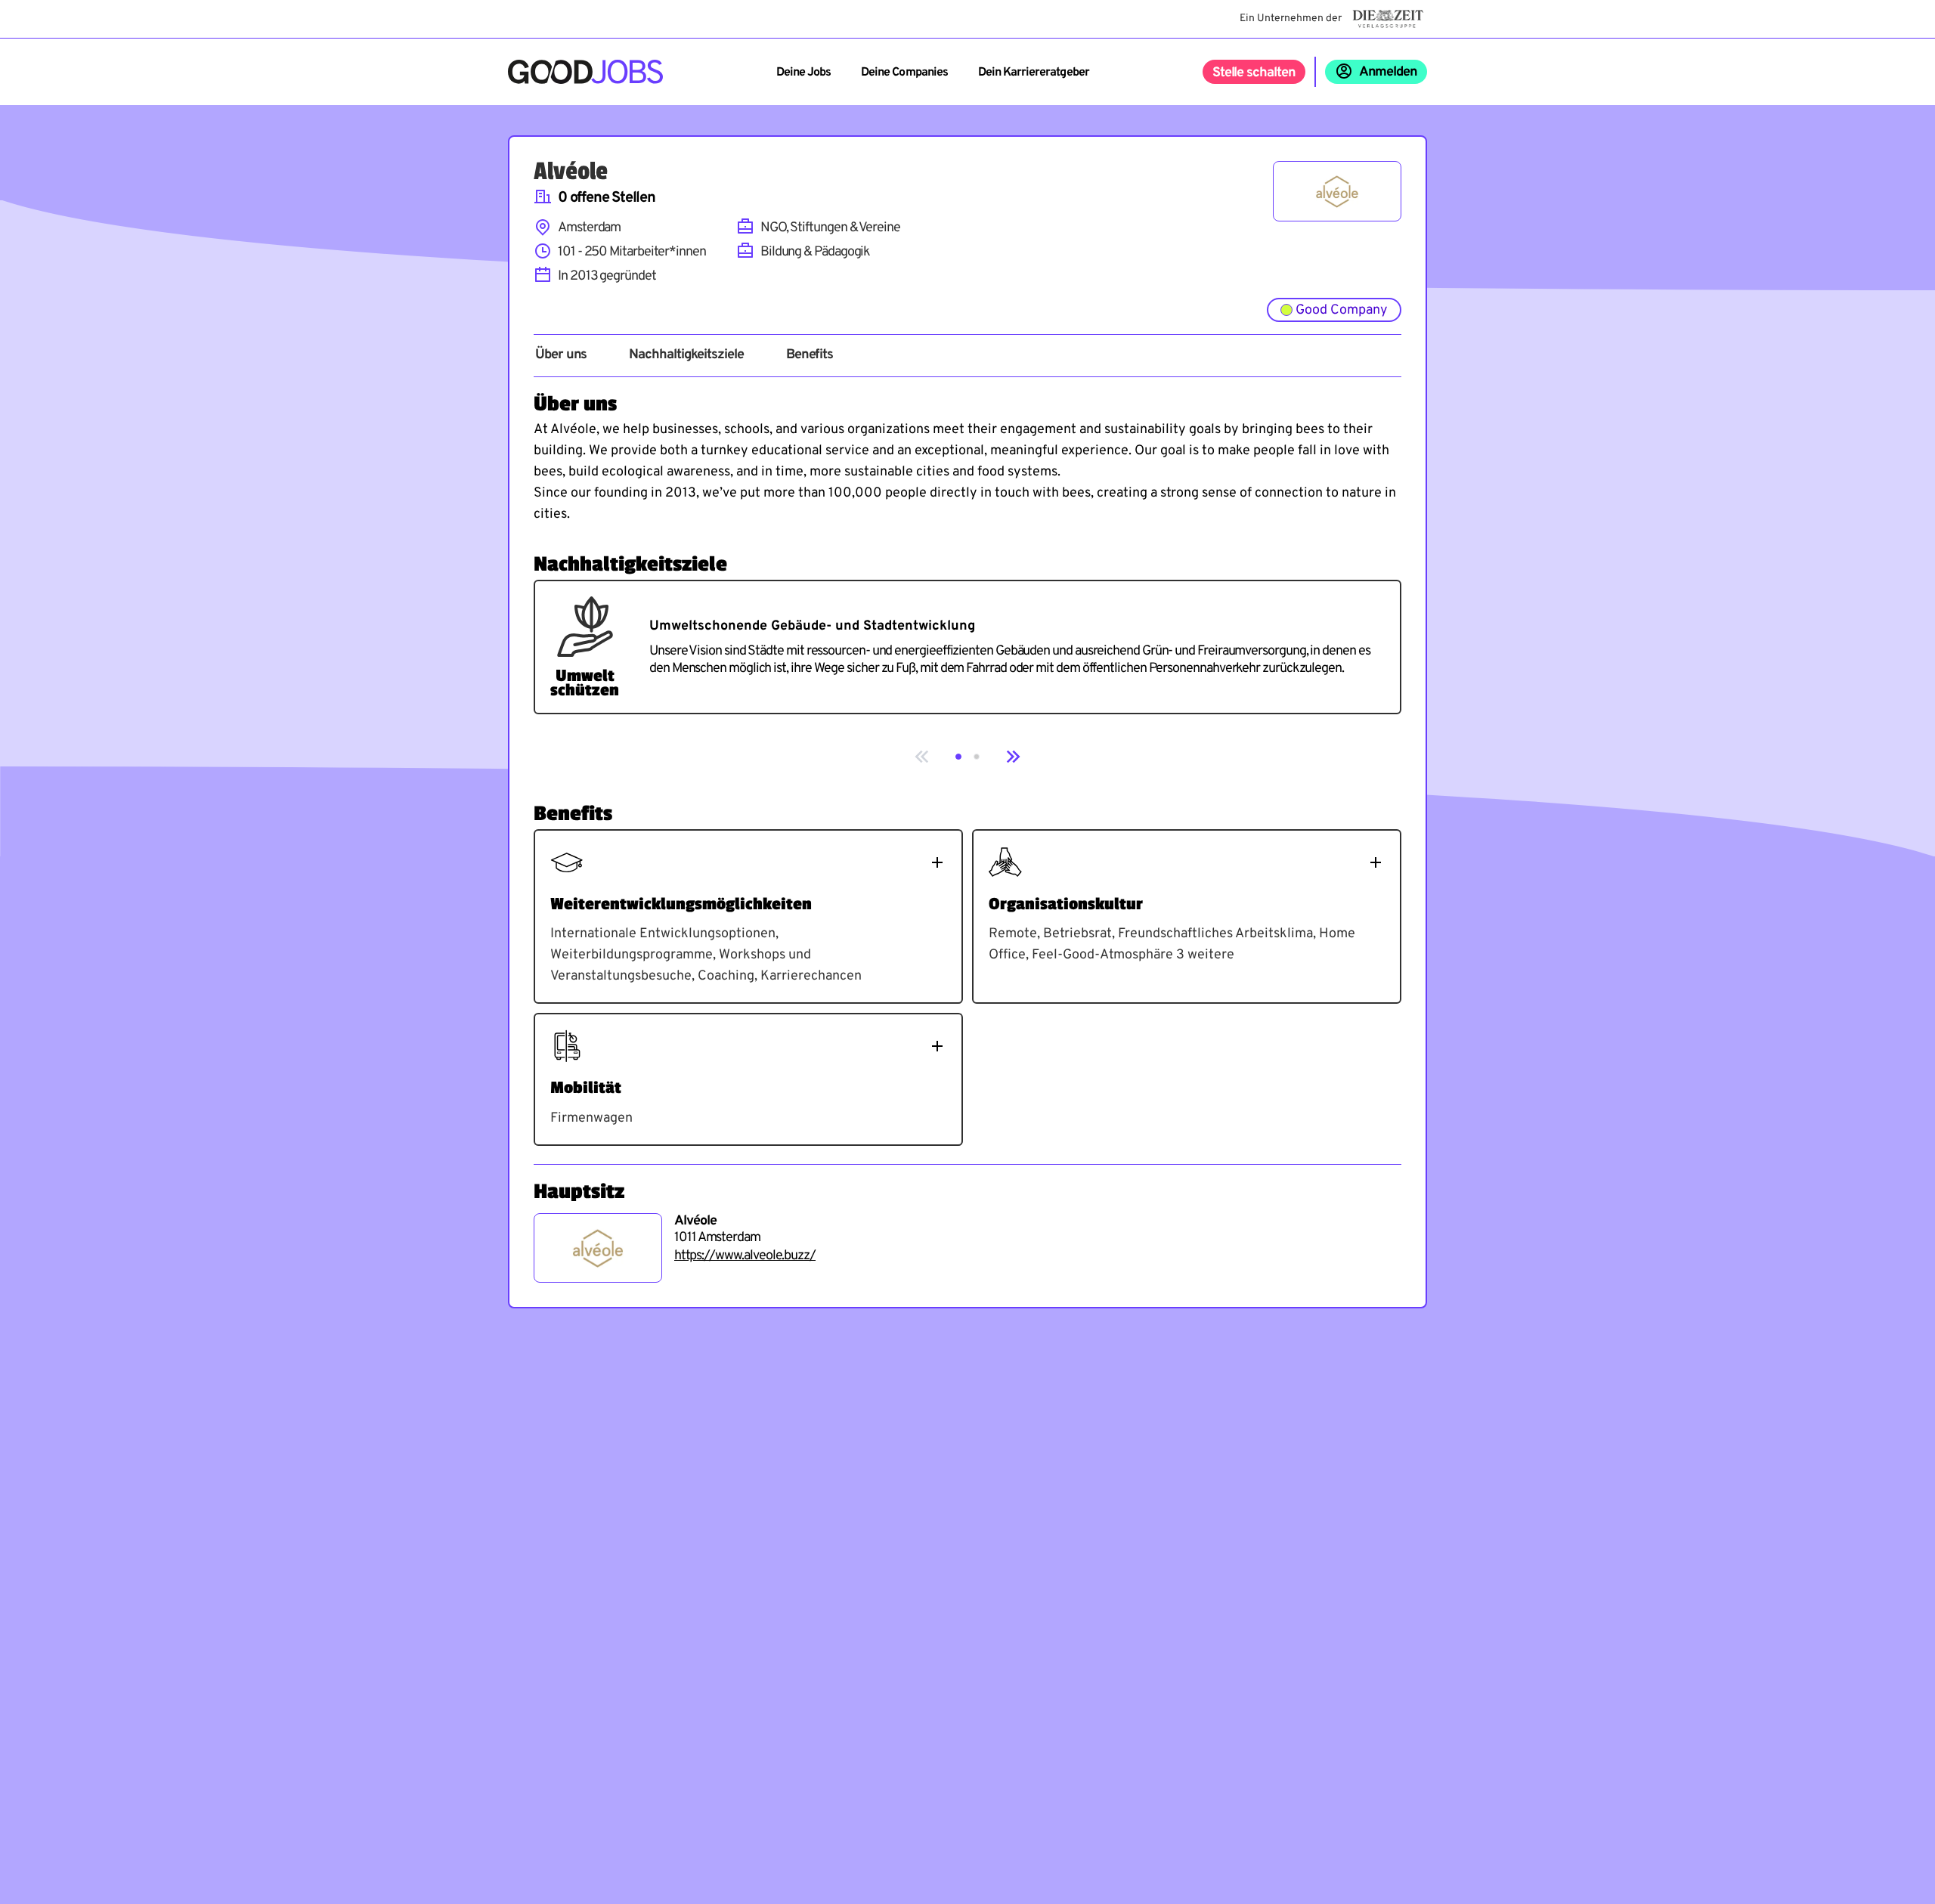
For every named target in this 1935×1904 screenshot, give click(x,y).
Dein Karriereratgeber (1034, 73)
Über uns (561, 355)
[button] (958, 757)
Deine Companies (904, 73)
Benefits (810, 355)
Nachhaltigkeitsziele (686, 355)
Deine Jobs (803, 73)
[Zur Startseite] (585, 72)
